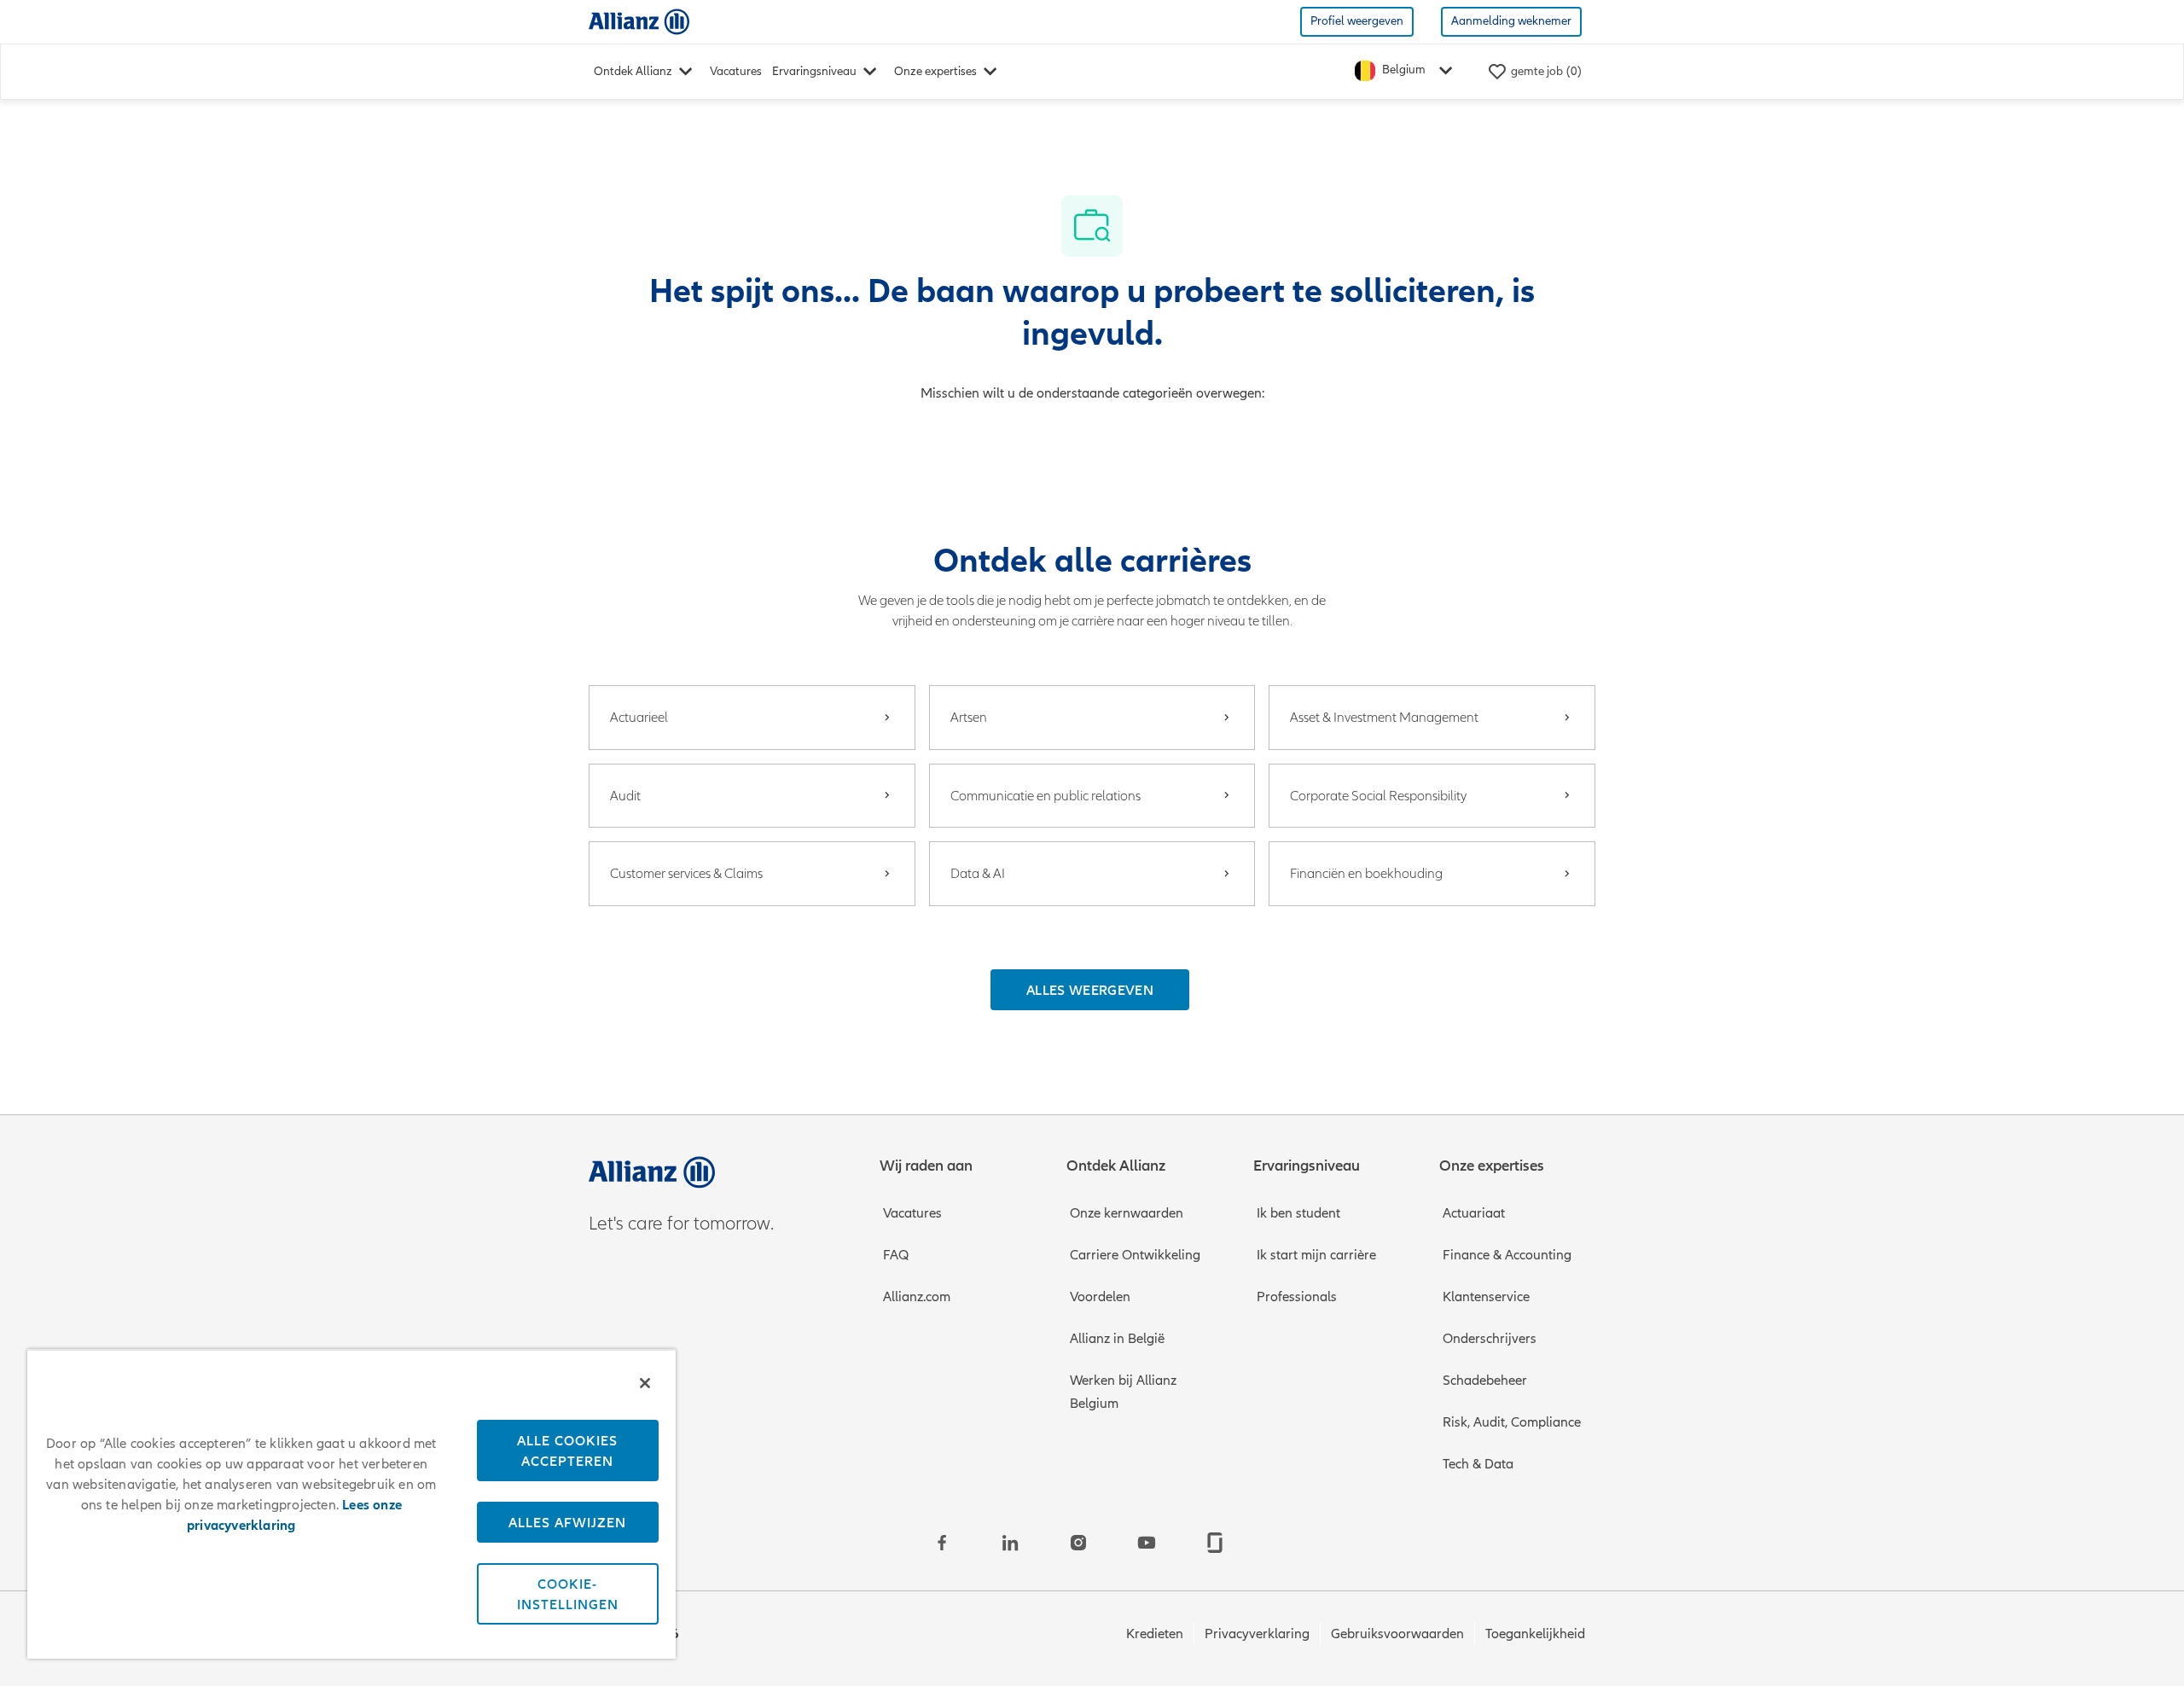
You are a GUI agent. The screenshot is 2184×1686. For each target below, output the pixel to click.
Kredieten (1155, 1634)
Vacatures (736, 71)
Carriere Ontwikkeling (1135, 1255)
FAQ (896, 1255)
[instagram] (1078, 1543)
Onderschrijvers (1490, 1339)
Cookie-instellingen (568, 1594)
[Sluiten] (645, 1383)
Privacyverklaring (1257, 1634)
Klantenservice (1486, 1297)
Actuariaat (1474, 1213)
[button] (1090, 990)
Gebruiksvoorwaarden (1397, 1634)
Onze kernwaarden (1127, 1213)
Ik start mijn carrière (1316, 1255)
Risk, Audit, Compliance (1512, 1422)
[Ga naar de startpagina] (639, 21)
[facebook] (942, 1543)
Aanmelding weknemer (1511, 21)
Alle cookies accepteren (567, 1451)
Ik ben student (1298, 1213)
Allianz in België (1117, 1339)
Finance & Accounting (1507, 1255)
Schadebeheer (1485, 1381)
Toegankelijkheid (1535, 1634)
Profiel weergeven (1357, 21)
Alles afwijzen (567, 1522)
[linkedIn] (1010, 1543)
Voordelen (1100, 1297)
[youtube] (1147, 1543)
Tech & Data (1478, 1464)
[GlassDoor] (1215, 1543)
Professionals (1297, 1297)
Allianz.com (917, 1297)
